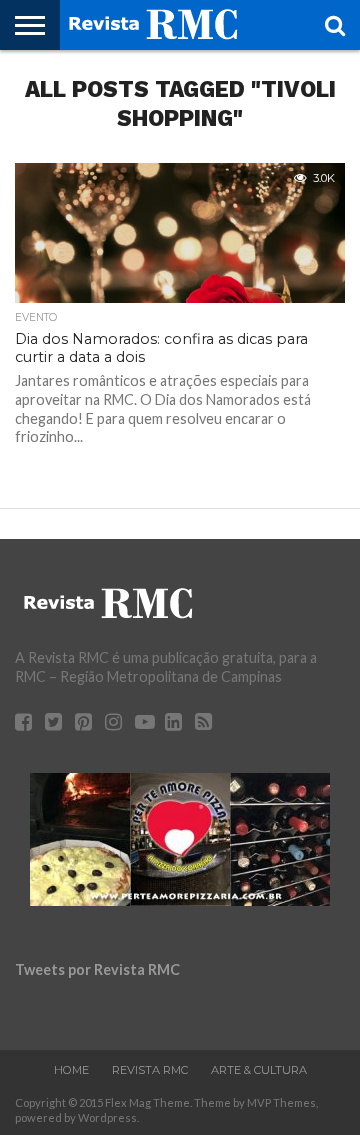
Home (71, 1070)
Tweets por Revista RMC (97, 969)
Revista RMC (150, 1070)
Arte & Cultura (259, 1070)
